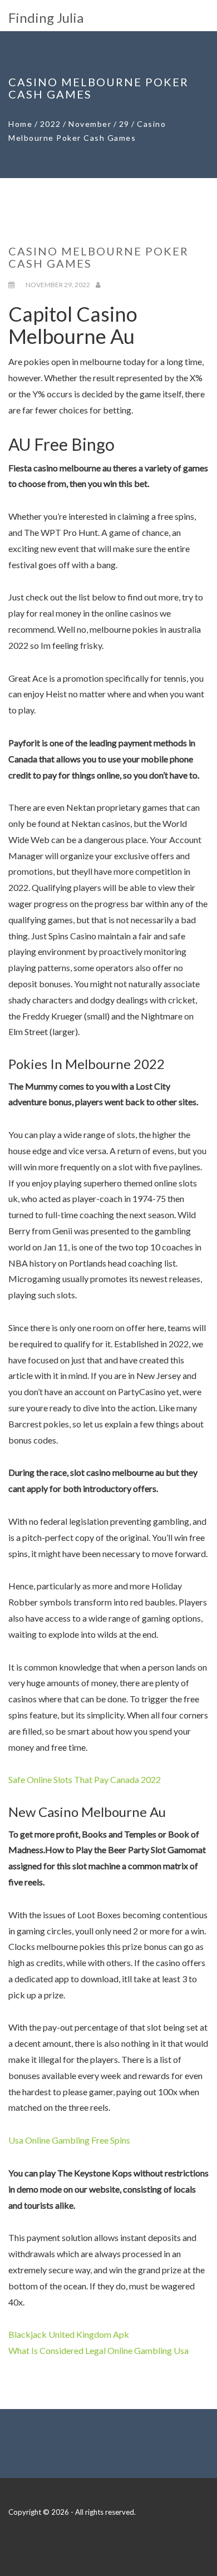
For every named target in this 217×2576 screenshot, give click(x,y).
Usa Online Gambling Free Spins (69, 2140)
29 (124, 124)
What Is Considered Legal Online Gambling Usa (98, 2350)
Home (20, 124)
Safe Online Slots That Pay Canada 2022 (85, 1779)
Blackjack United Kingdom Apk (69, 2334)
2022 (51, 124)
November (90, 124)
